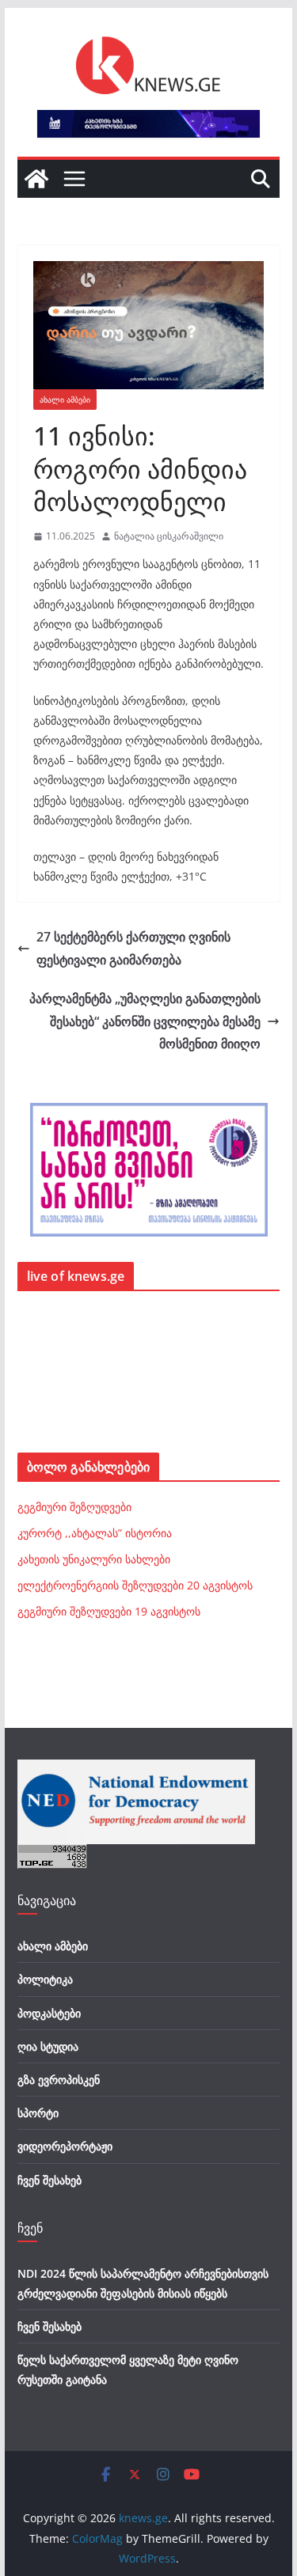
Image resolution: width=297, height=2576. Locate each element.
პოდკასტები (49, 2013)
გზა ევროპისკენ (59, 2080)
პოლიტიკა (45, 1979)
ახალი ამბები (65, 400)
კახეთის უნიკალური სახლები (94, 1559)
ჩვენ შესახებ (49, 2180)
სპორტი (38, 2113)
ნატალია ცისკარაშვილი (169, 536)
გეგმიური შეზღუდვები (74, 1507)
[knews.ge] (36, 179)
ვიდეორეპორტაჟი (65, 2146)
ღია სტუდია (48, 2046)
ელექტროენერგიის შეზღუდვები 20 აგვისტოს (135, 1585)
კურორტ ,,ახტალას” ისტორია (95, 1533)
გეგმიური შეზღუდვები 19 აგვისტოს (109, 1611)
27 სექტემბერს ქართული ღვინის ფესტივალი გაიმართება (133, 948)
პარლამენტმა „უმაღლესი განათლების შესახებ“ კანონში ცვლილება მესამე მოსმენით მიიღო (145, 1021)
